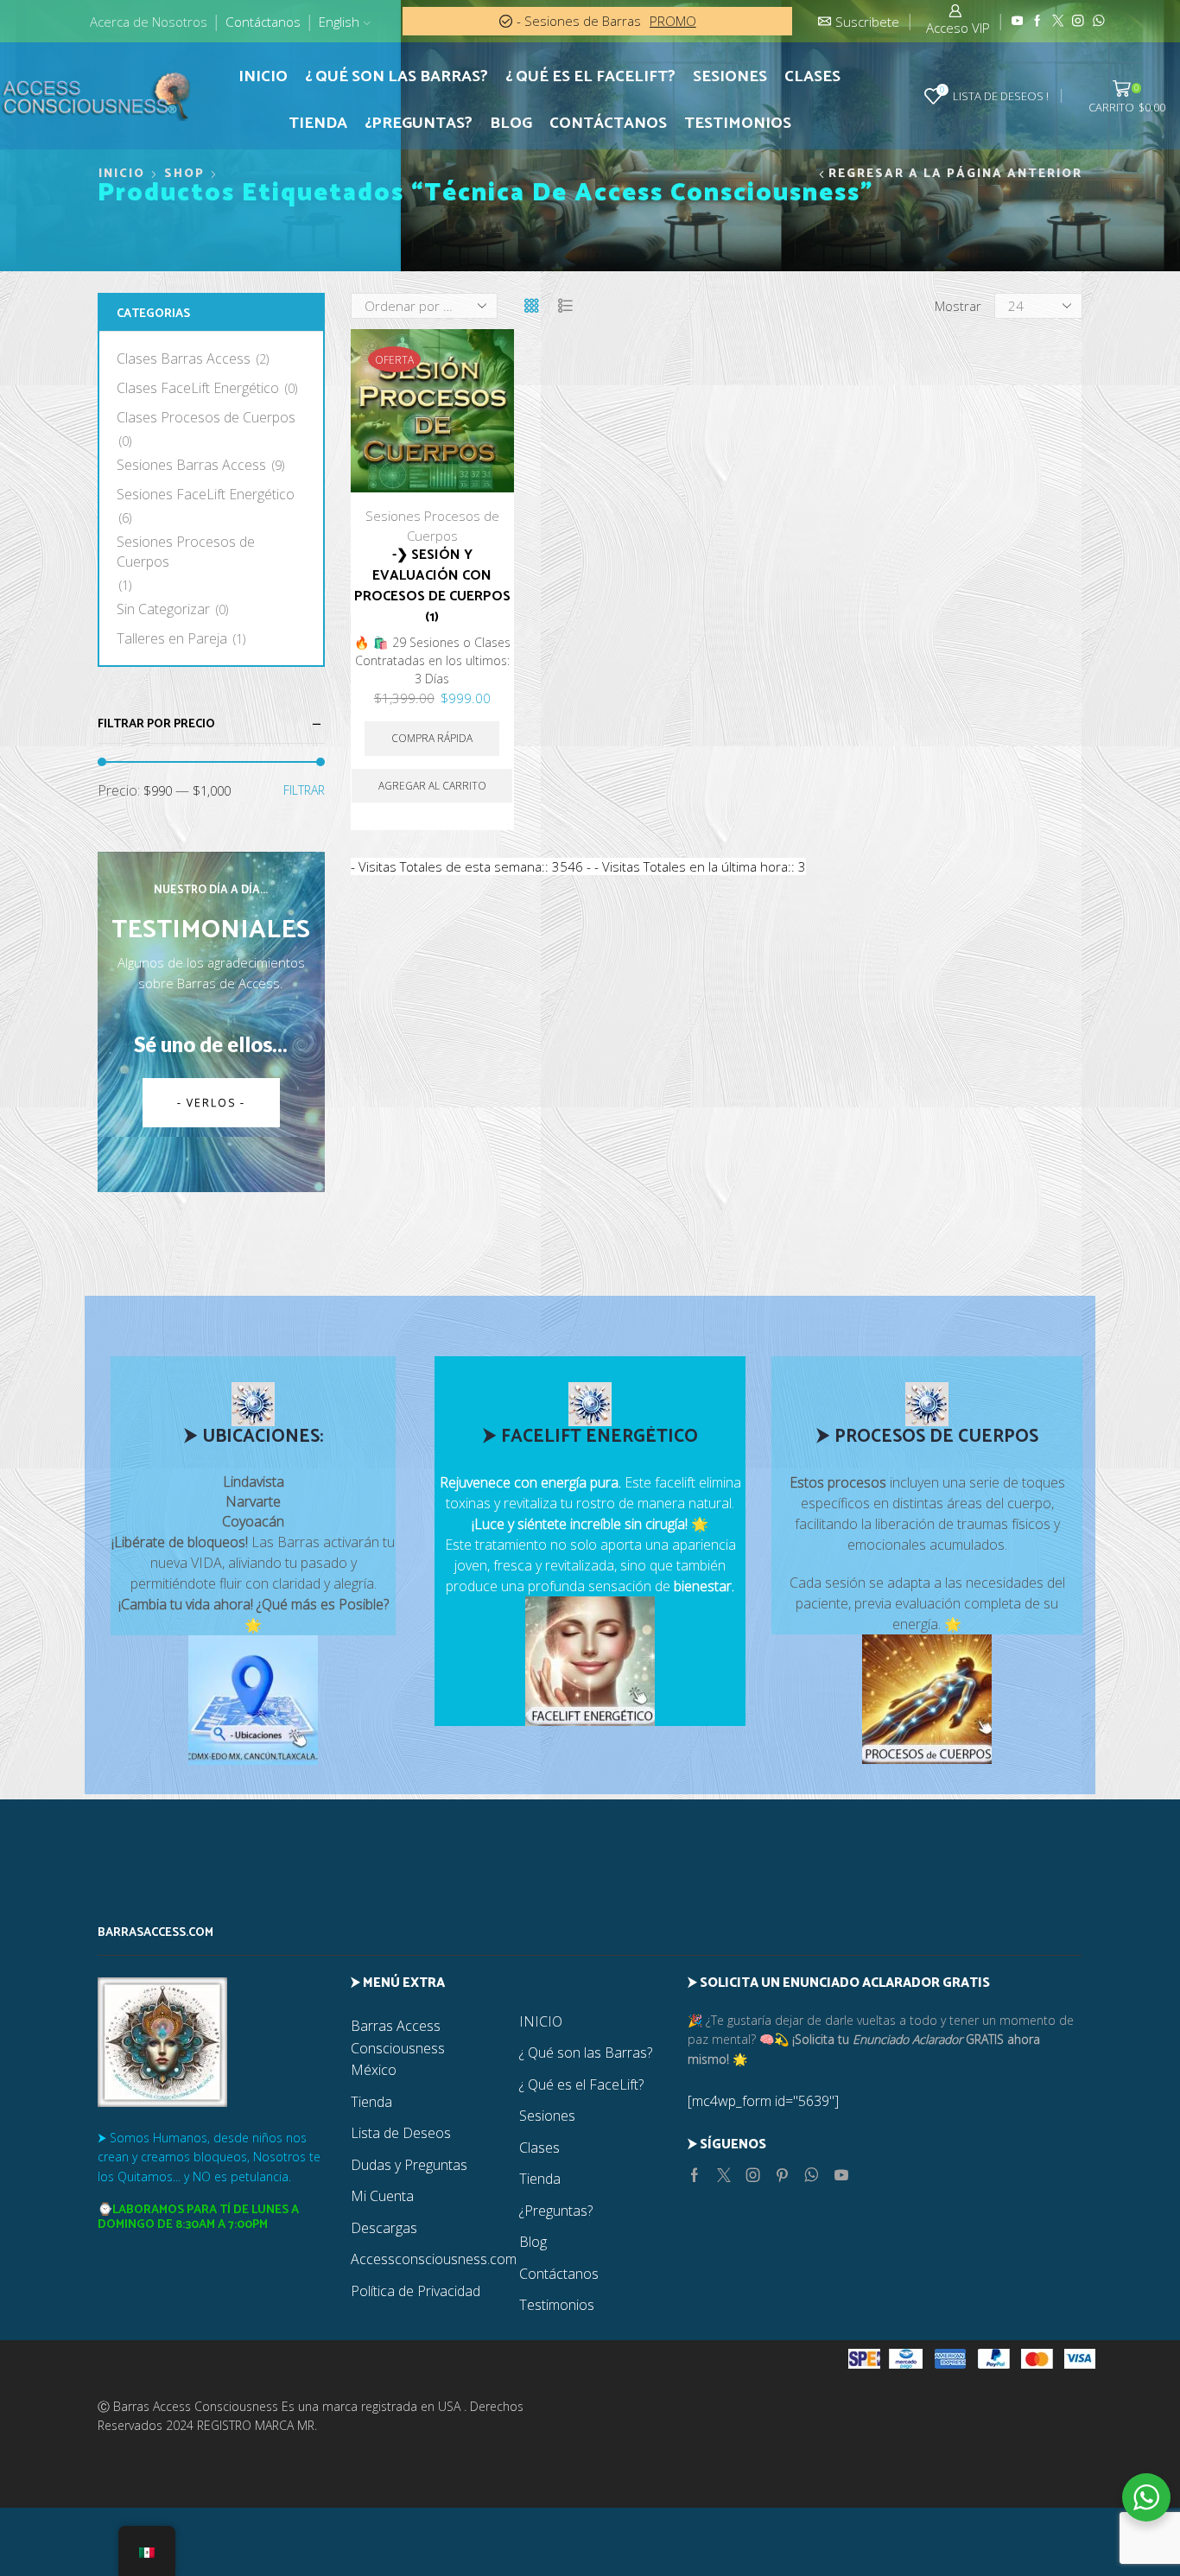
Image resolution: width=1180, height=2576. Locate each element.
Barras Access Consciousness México (398, 2048)
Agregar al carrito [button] (482, 379)
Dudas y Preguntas (409, 2165)
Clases (812, 77)
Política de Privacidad (416, 2291)
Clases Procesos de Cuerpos (206, 417)
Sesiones (730, 77)
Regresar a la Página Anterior (955, 174)
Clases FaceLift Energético (198, 388)
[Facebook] (1037, 21)
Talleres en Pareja (172, 638)
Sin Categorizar (163, 609)
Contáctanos (263, 22)
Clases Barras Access (184, 358)
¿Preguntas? (419, 124)
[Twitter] (1058, 21)
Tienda (318, 124)
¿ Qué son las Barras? (397, 77)
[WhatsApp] (1099, 21)
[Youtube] (1018, 21)
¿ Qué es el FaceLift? (590, 77)
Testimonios (738, 124)
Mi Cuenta (382, 2196)
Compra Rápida (482, 340)
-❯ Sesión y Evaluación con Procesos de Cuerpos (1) (432, 587)
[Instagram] (1078, 21)
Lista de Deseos (401, 2133)
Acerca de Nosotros (149, 22)
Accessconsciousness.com (434, 2259)
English (339, 22)
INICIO (263, 77)
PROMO (674, 21)
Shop (184, 174)
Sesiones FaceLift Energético (206, 494)
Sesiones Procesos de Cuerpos (186, 552)
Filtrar (304, 790)
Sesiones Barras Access (191, 465)
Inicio (122, 174)
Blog (511, 124)
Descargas (384, 2228)
